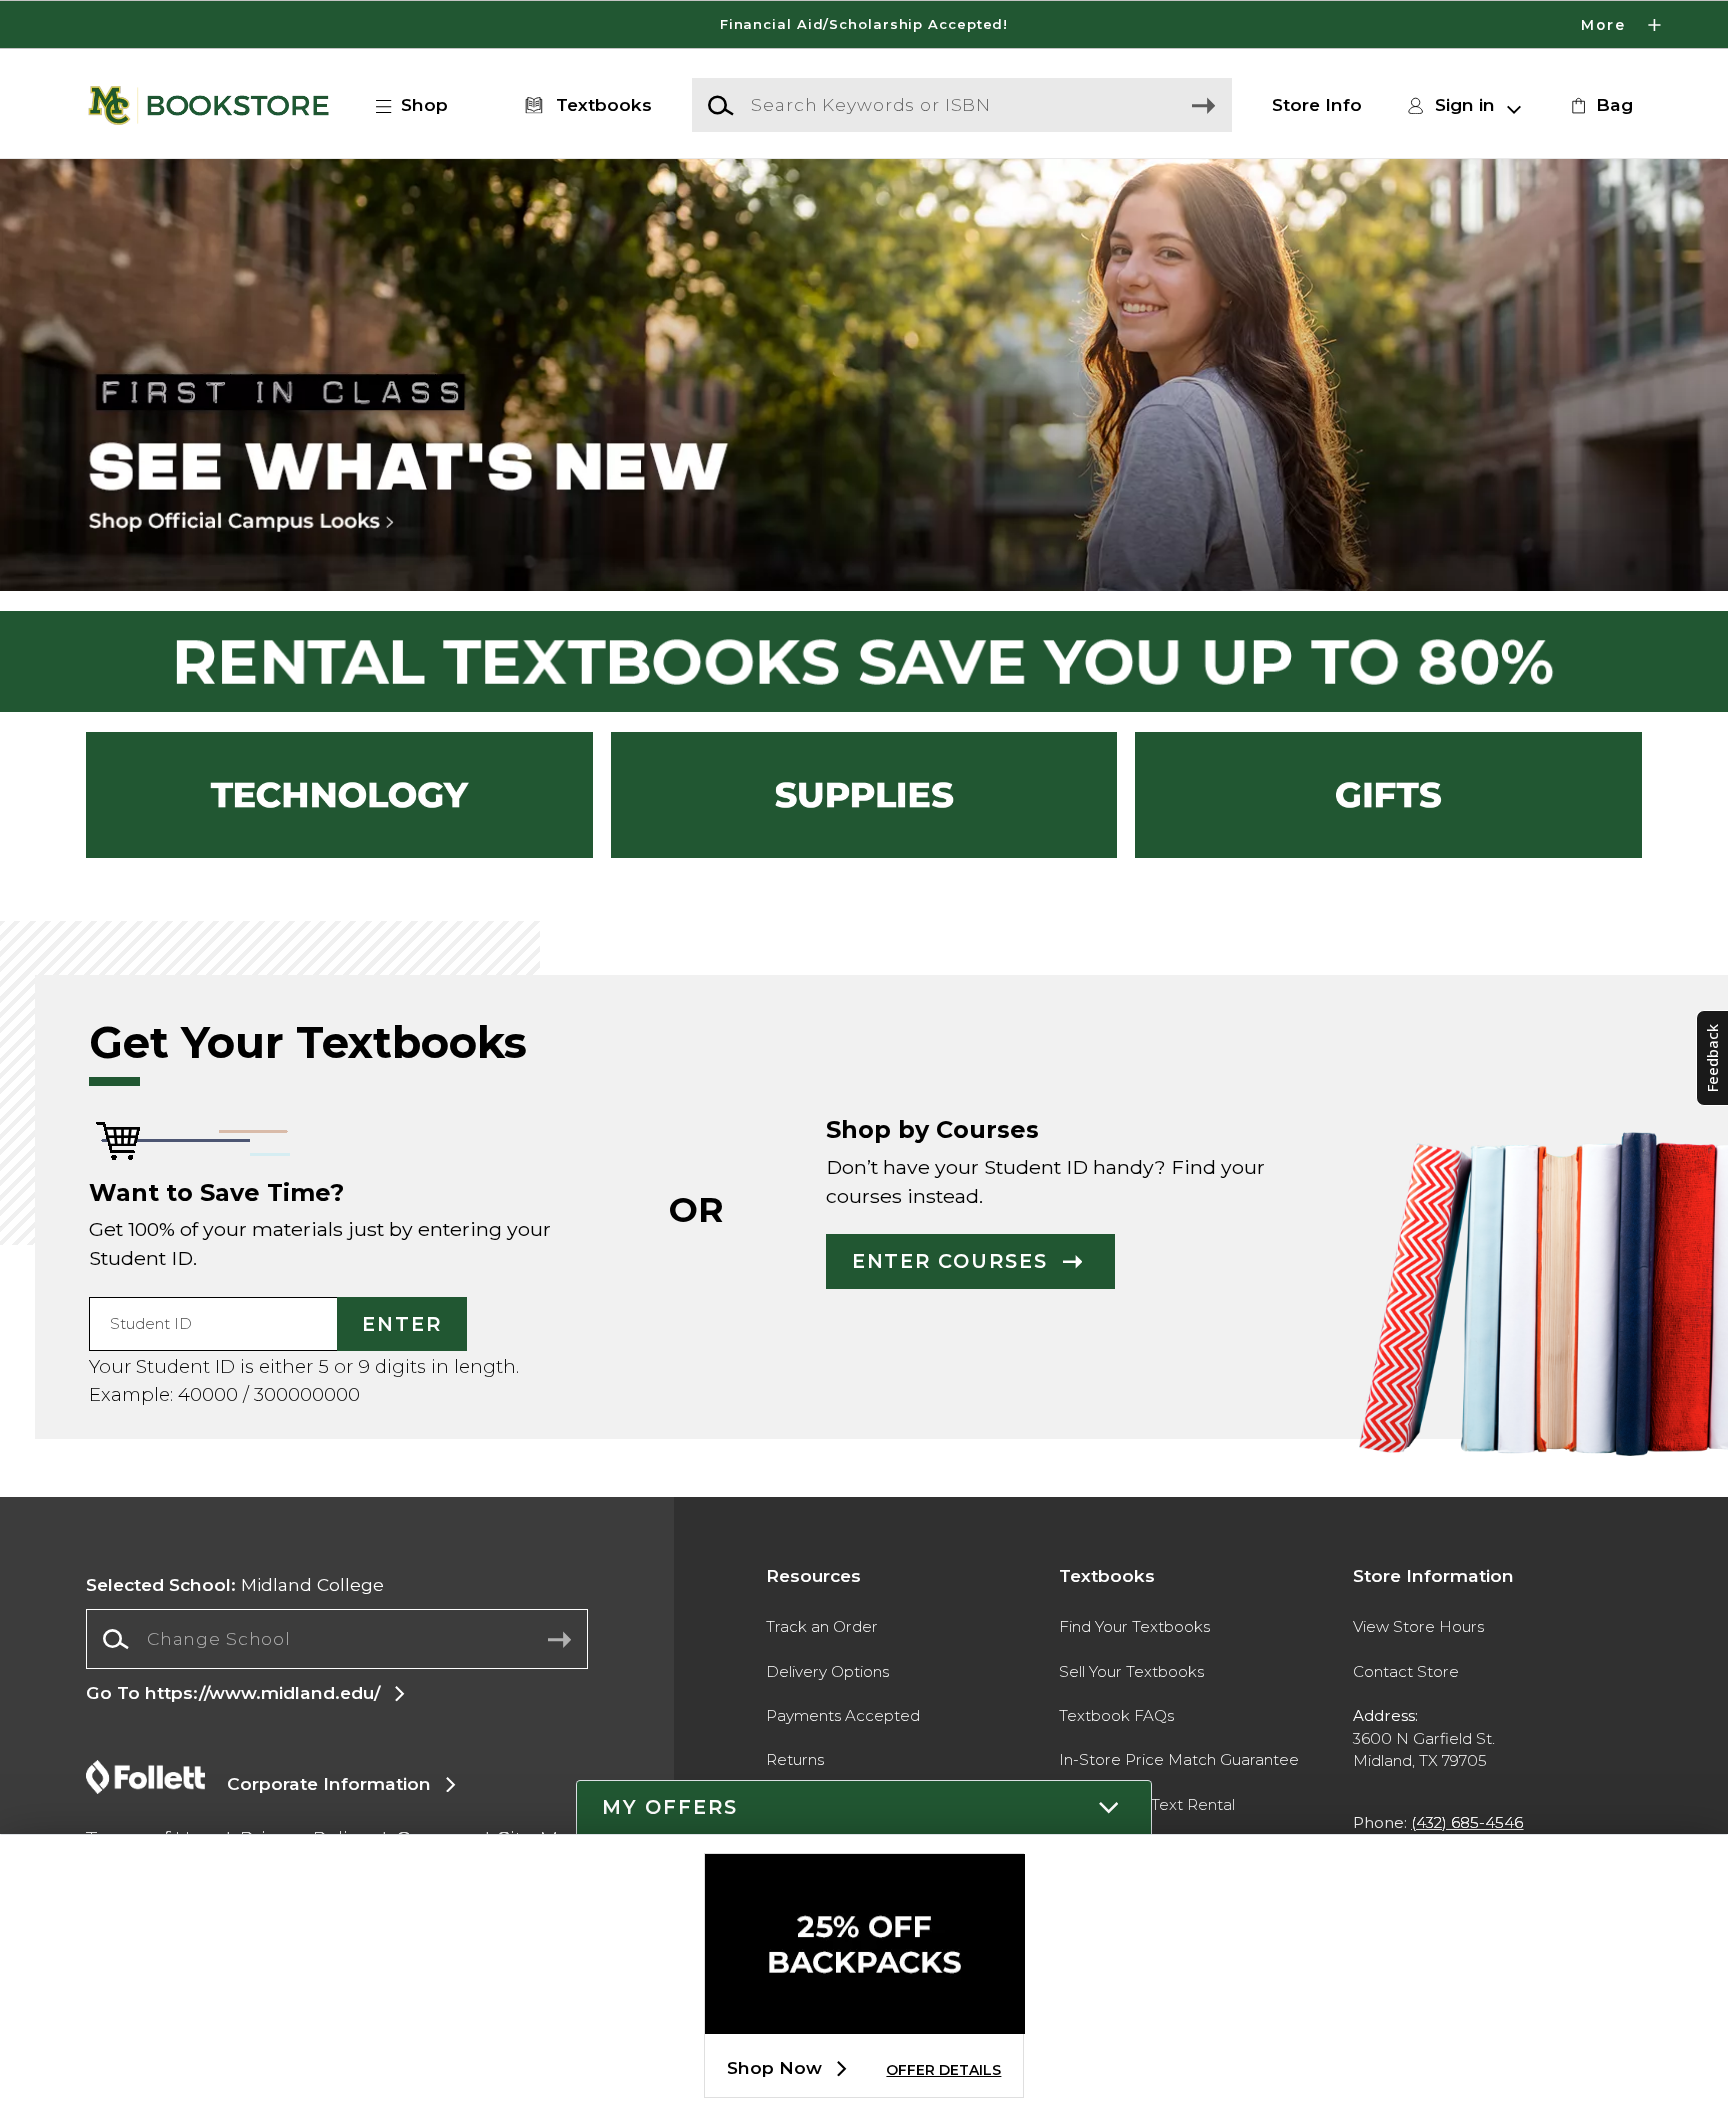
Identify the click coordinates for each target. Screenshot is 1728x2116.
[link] (1599, 105)
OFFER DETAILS (943, 2070)
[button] (864, 24)
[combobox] (336, 1639)
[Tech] (339, 795)
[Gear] (1388, 795)
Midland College (235, 1584)
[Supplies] (864, 795)
